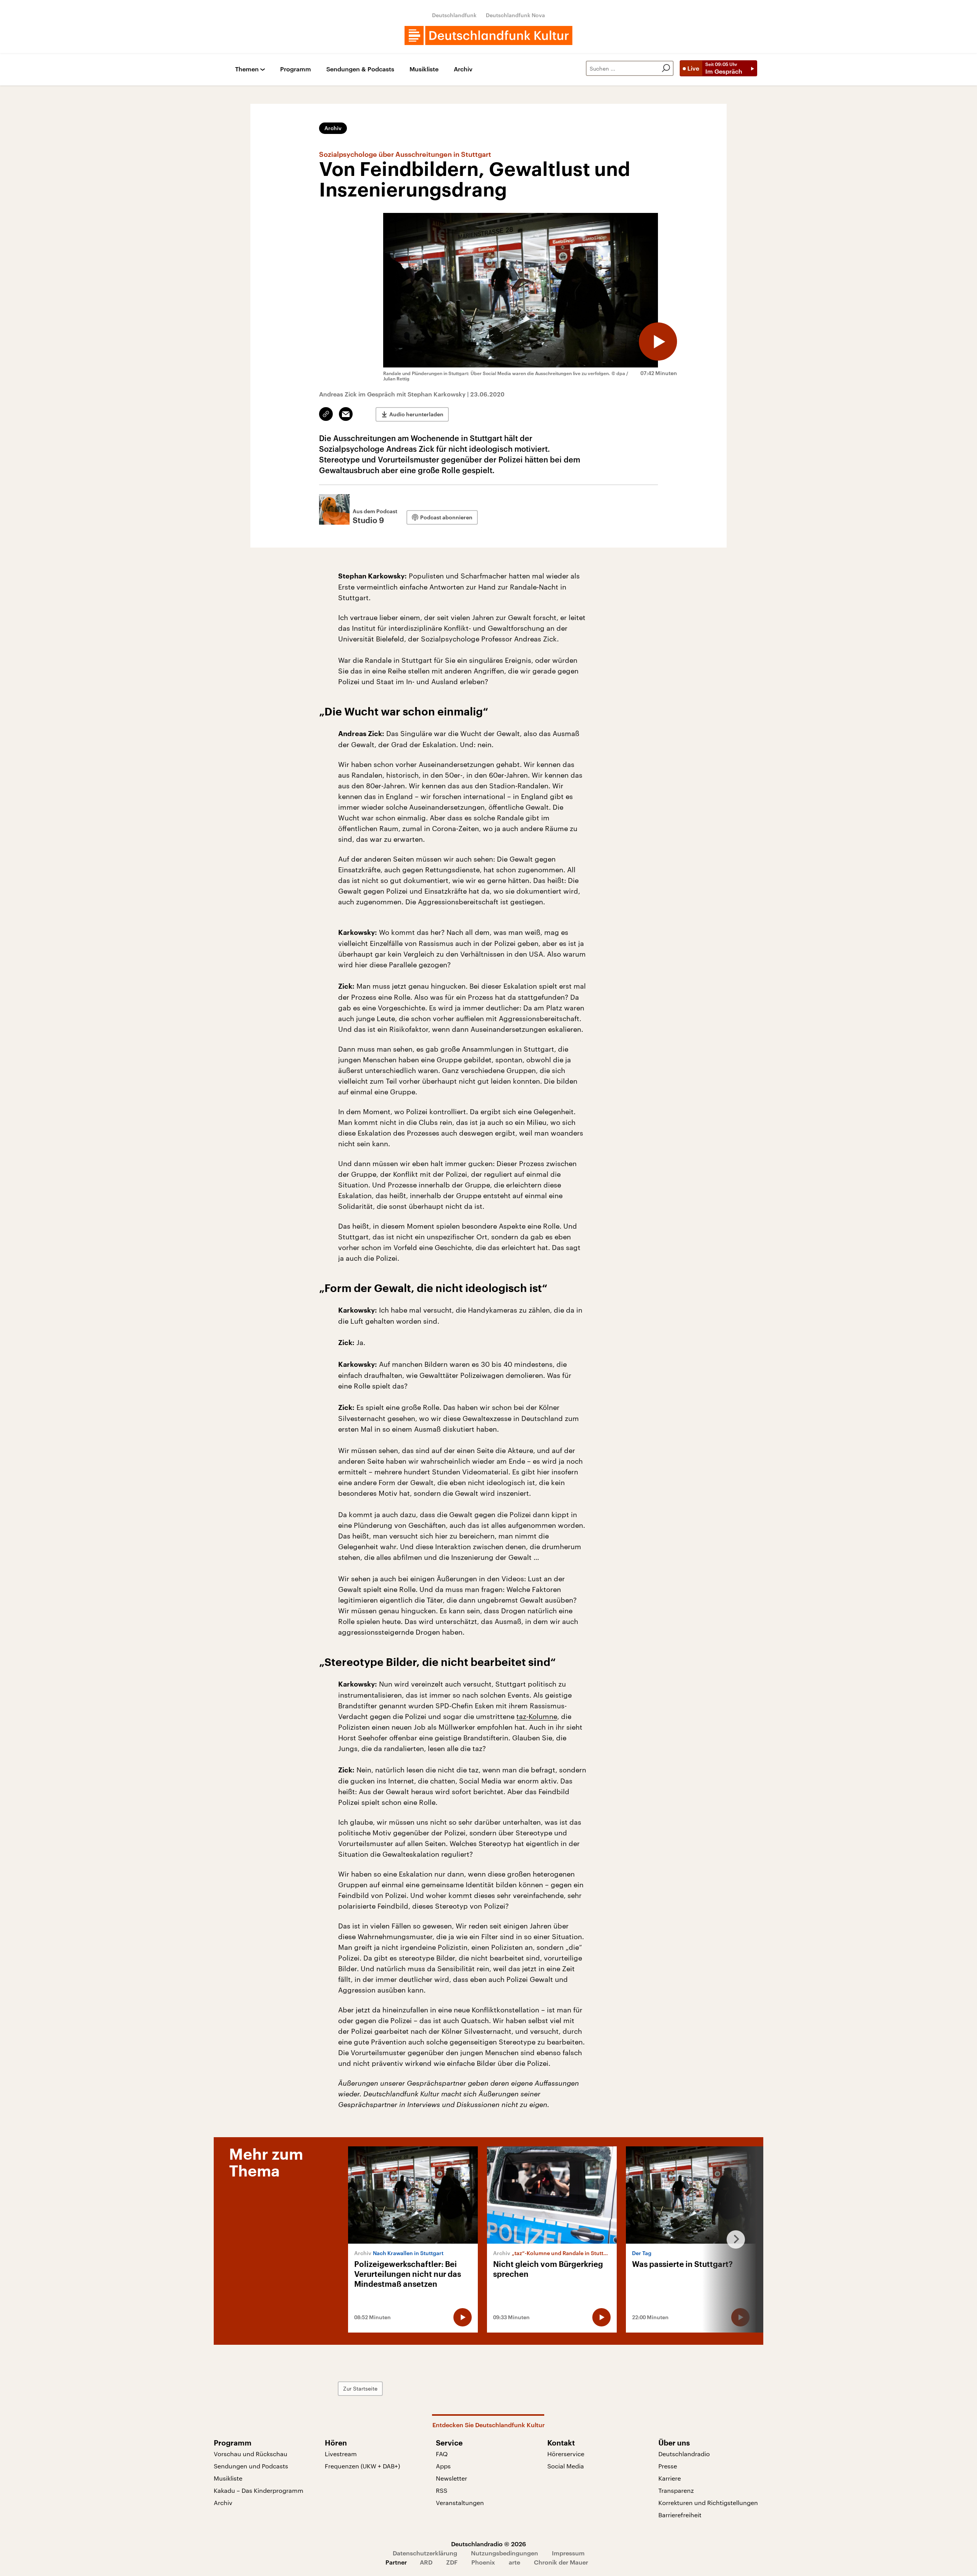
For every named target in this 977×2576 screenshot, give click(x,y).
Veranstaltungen (460, 2503)
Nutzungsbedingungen (505, 2553)
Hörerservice (566, 2454)
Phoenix (483, 2562)
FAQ (442, 2454)
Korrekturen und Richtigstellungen (708, 2503)
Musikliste (424, 69)
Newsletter (451, 2478)
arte (514, 2562)
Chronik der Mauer (561, 2562)
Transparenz (676, 2490)
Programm (296, 69)
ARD (426, 2562)
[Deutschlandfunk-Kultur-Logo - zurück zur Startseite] (488, 35)
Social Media (566, 2466)
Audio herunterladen (416, 414)
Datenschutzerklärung (425, 2553)
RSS (442, 2490)
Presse (668, 2466)
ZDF (452, 2562)
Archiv (463, 69)
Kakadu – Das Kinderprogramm (259, 2490)
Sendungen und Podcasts (251, 2466)
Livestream (341, 2454)
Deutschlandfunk (454, 15)
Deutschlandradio (684, 2454)
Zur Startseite (360, 2388)
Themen (247, 69)
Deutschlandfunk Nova (515, 15)
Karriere (670, 2478)
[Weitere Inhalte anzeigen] (733, 2239)
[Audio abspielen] (658, 342)
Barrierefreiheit (680, 2515)
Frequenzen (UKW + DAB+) (362, 2466)
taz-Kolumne (537, 1716)
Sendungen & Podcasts (360, 69)
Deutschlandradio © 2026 (488, 2544)
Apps (443, 2466)
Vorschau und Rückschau (251, 2454)
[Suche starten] (666, 68)
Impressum (568, 2553)
